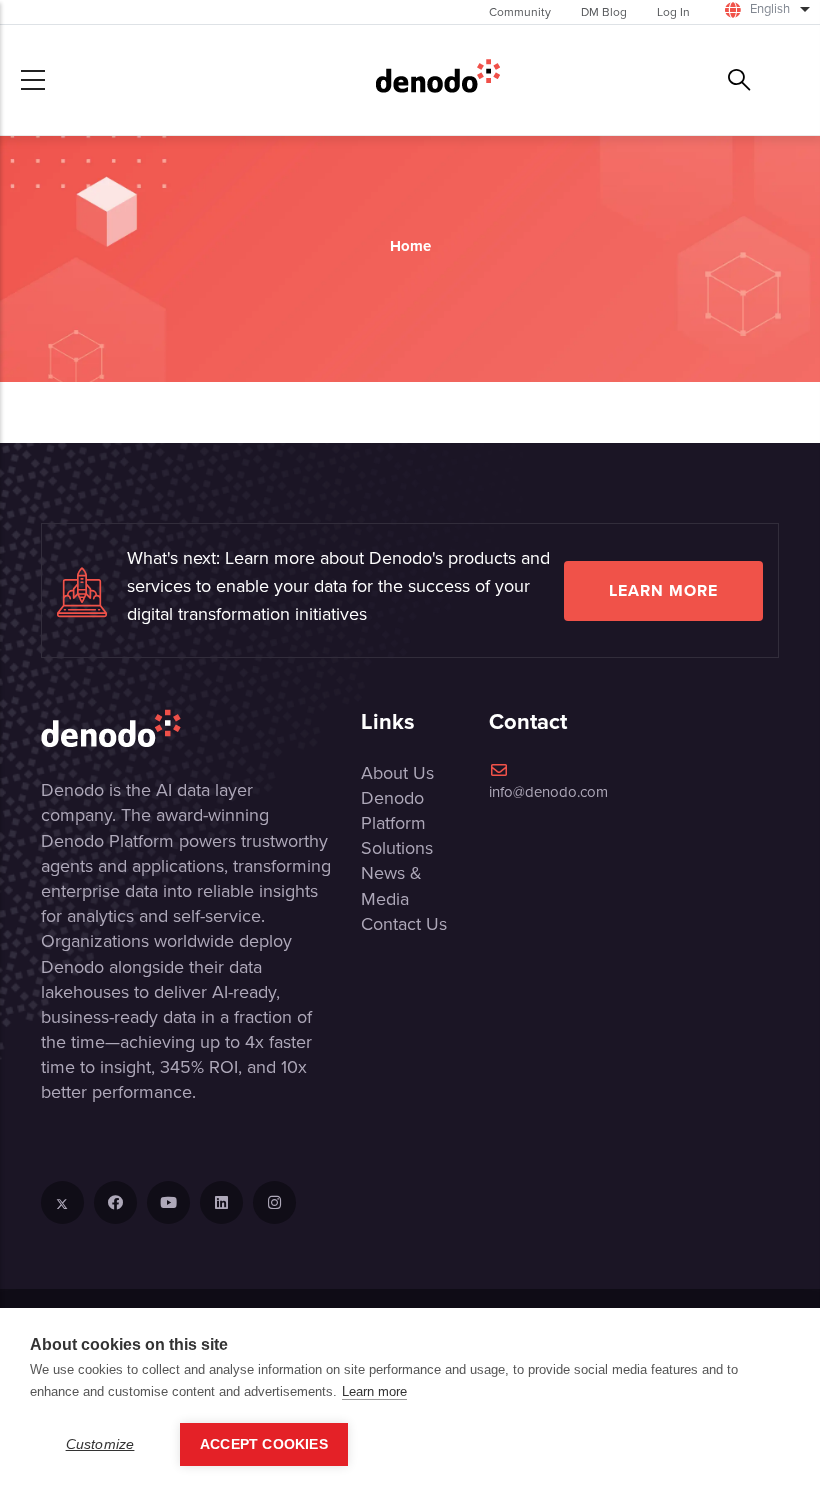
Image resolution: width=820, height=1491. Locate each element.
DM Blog (604, 12)
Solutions (397, 848)
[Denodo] (438, 80)
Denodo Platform (393, 810)
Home (410, 246)
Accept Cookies (264, 1444)
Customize (100, 1444)
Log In (673, 12)
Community (520, 12)
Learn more (663, 590)
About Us (397, 773)
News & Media (391, 885)
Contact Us (404, 924)
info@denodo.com (548, 792)
